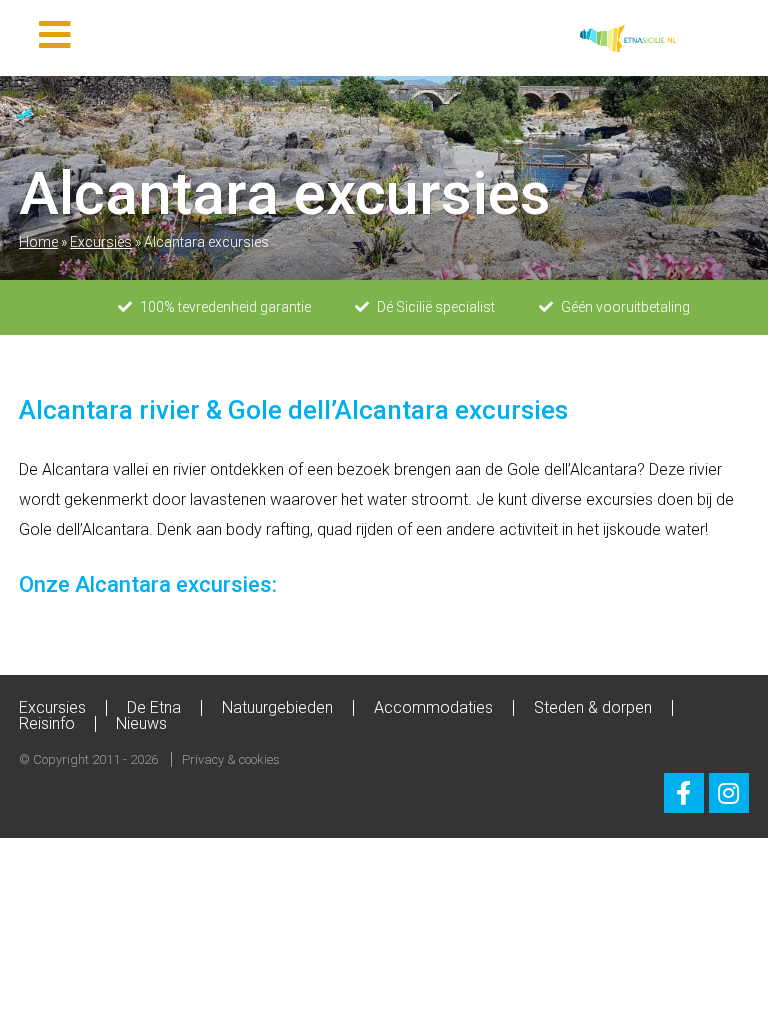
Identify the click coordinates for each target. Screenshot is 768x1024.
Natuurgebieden (277, 707)
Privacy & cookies (231, 759)
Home (38, 242)
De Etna (154, 707)
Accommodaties (433, 707)
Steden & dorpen (593, 707)
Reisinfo (47, 723)
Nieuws (141, 723)
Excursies (101, 242)
